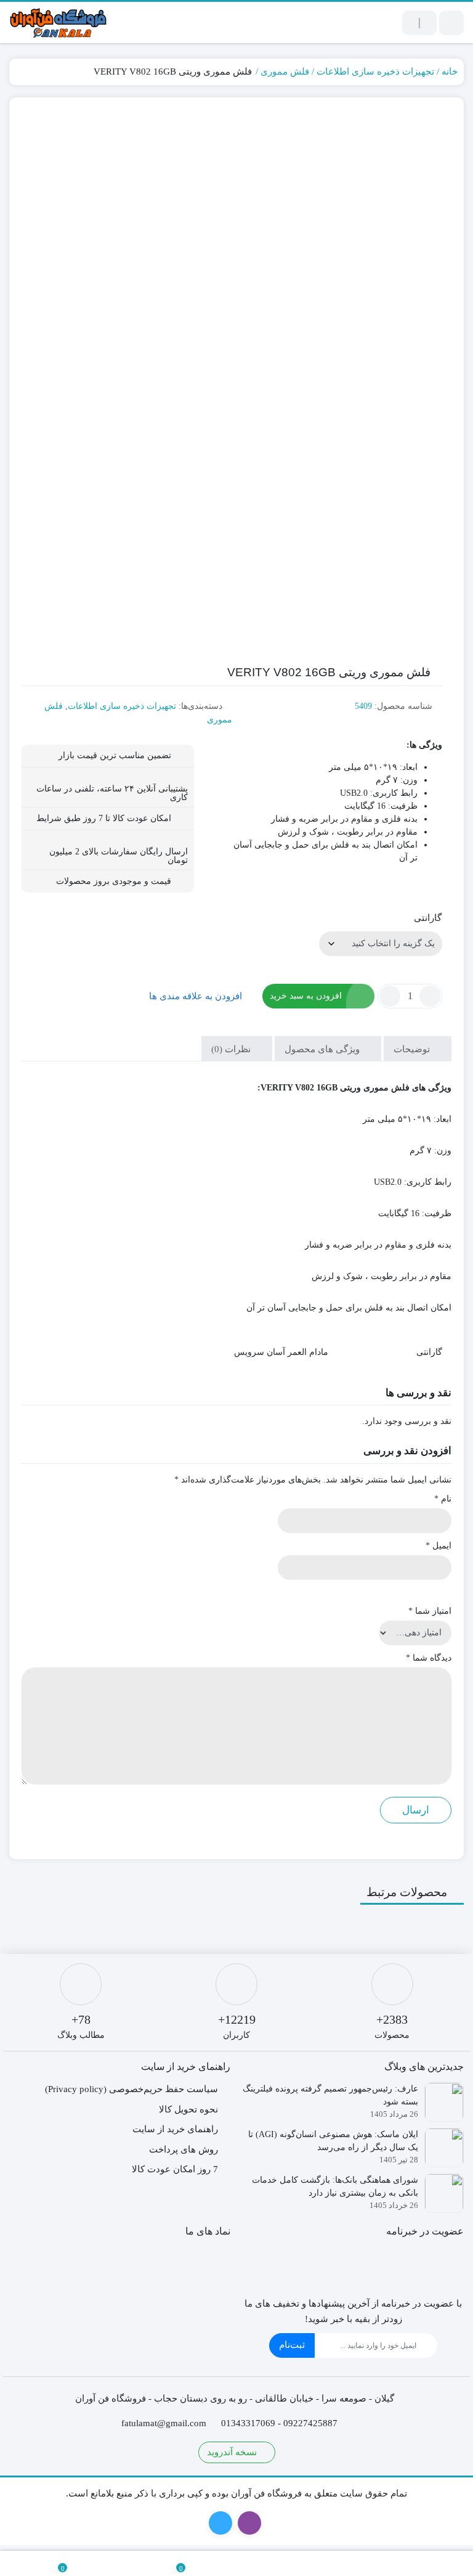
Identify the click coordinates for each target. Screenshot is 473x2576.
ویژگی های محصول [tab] (323, 1049)
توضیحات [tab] (413, 1049)
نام (443, 1499)
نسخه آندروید (233, 2452)
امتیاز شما (430, 1611)
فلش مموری (285, 72)
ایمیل (439, 1546)
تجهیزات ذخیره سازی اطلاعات (375, 72)
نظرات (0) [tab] (232, 1049)
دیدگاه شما (429, 1658)
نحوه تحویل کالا (188, 2109)
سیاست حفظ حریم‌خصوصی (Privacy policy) (131, 2089)
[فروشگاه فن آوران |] (59, 22)
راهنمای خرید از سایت (175, 2129)
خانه (450, 72)
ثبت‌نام (292, 2345)
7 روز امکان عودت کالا (175, 2169)
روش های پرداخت (184, 2149)
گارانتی (428, 918)
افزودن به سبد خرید (306, 996)
